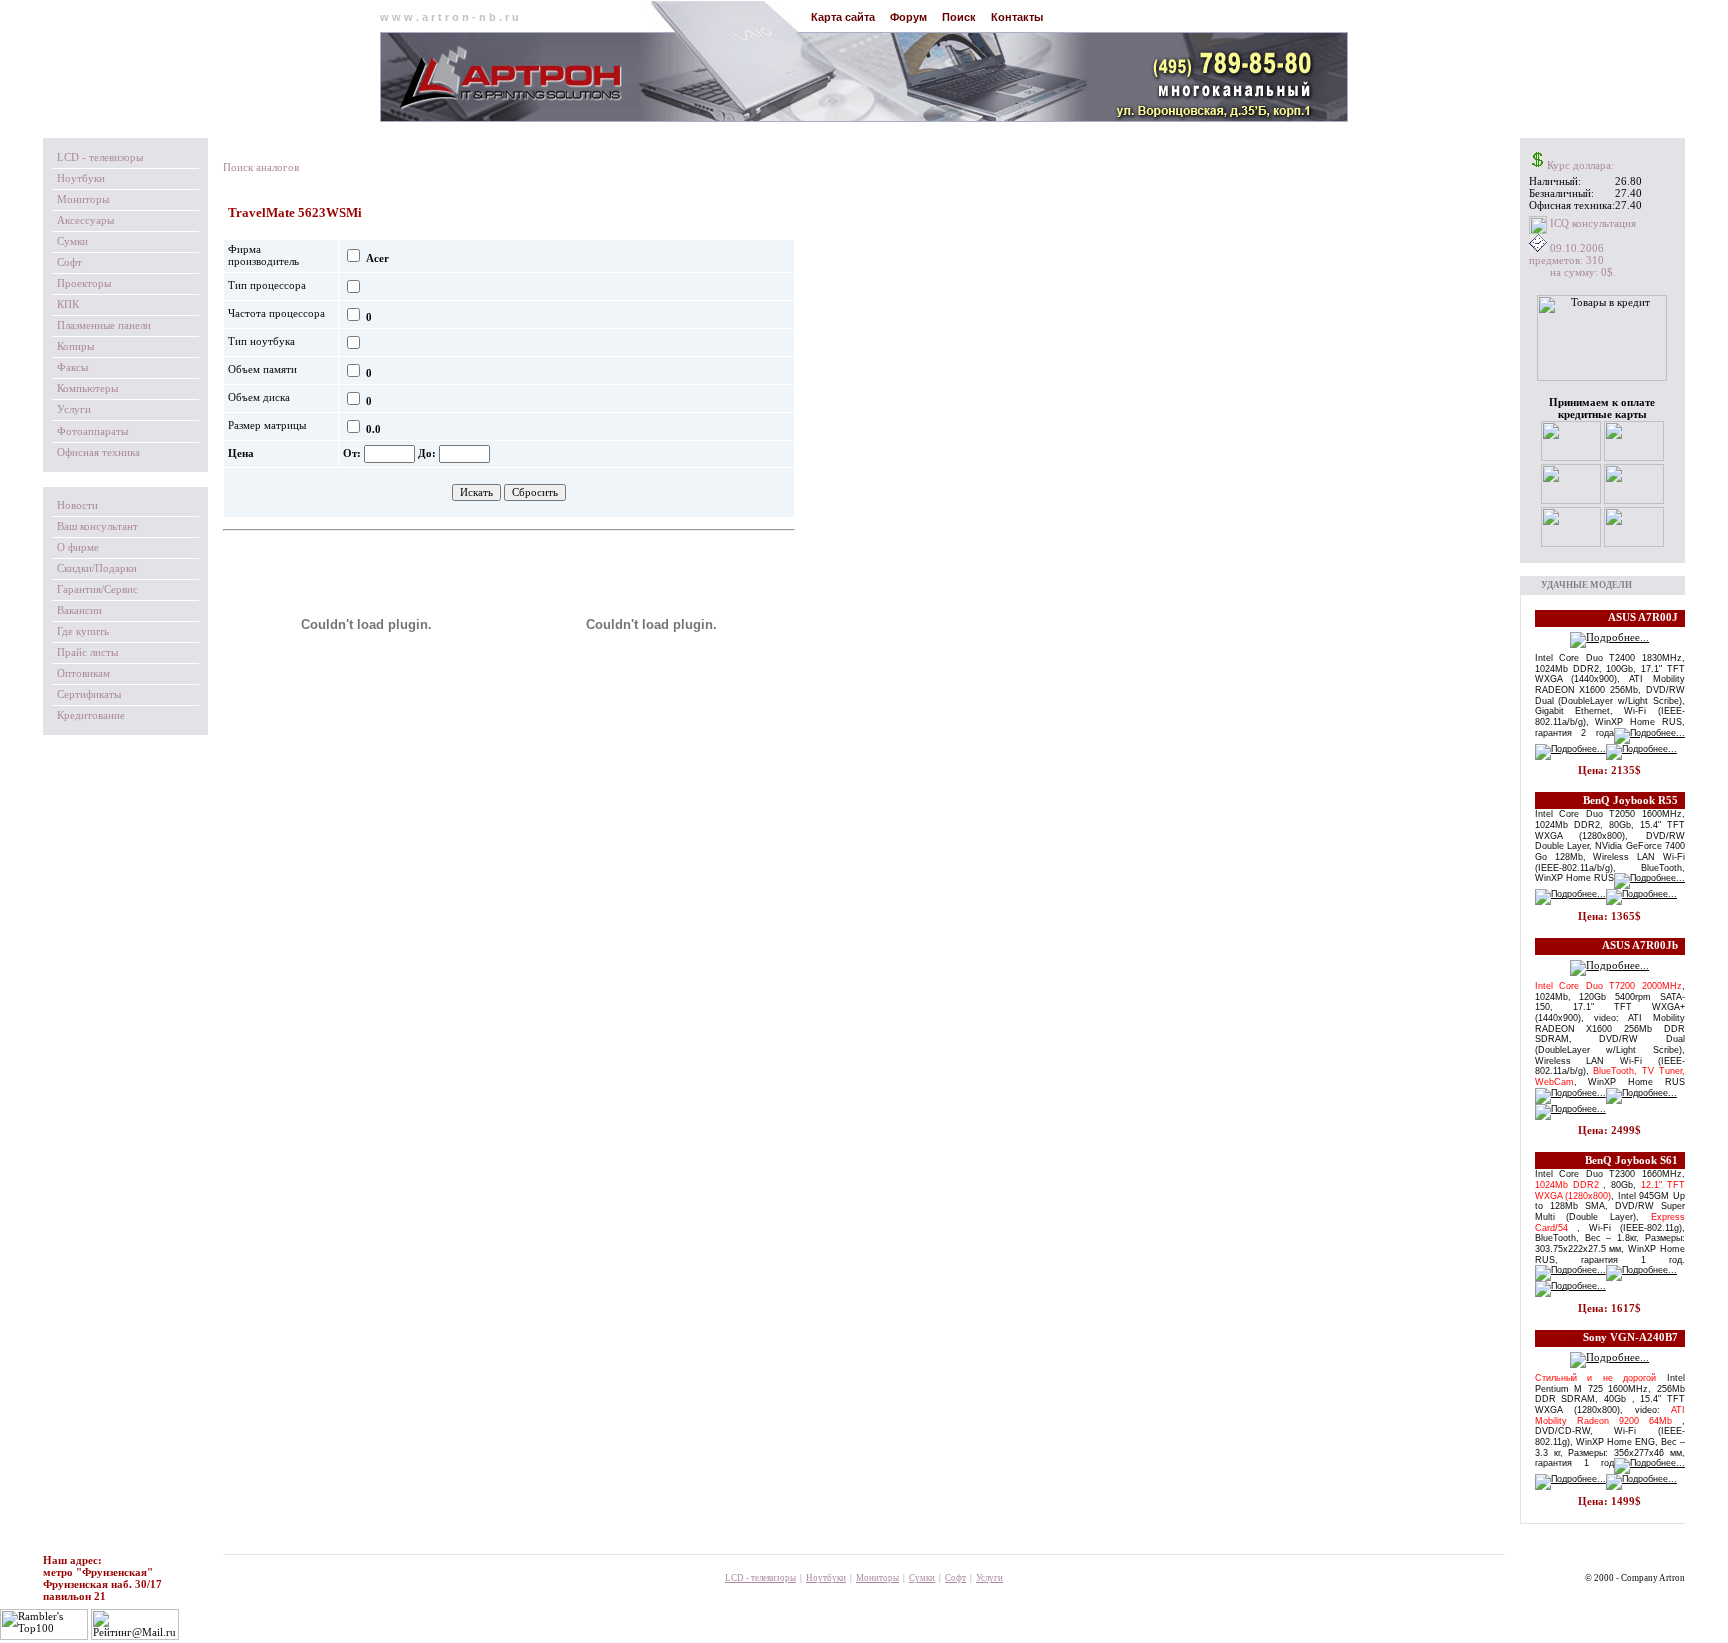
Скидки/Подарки (97, 568)
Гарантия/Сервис (97, 589)
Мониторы (83, 199)
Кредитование (91, 715)
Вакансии (79, 610)
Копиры (75, 346)
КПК (68, 304)
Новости (77, 505)
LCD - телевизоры (100, 157)
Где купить (83, 631)
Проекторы (84, 283)
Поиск (959, 17)
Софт (69, 262)
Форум (908, 17)
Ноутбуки (81, 178)
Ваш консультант (97, 526)
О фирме (78, 547)
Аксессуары (85, 220)
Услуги (74, 409)
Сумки (72, 241)
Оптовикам (83, 673)
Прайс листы (87, 652)
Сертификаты (89, 694)
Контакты (1017, 17)
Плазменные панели (104, 325)
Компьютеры (87, 388)
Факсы (72, 367)
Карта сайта (843, 17)
